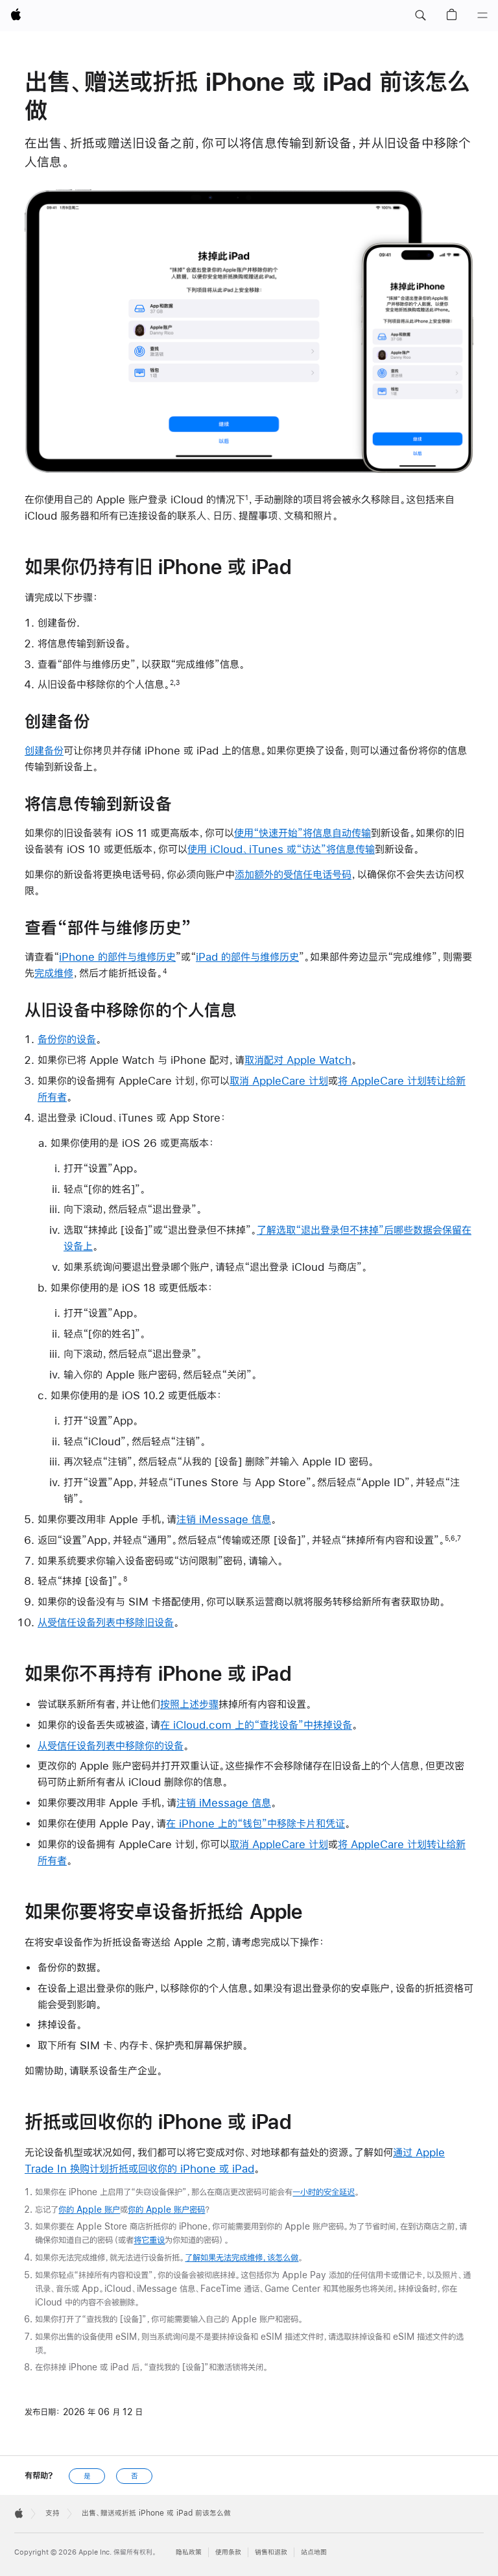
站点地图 (314, 2552)
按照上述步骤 (189, 1704)
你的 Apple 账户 (89, 2209)
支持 (53, 2513)
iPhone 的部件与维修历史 (117, 957)
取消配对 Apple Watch (298, 1060)
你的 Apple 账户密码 (166, 2209)
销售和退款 (271, 2552)
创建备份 (44, 750)
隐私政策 (189, 2552)
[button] (420, 16)
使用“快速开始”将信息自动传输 (302, 833)
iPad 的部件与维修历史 (247, 957)
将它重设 (149, 2240)
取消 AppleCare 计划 (279, 1080)
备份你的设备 (67, 1039)
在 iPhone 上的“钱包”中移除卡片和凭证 (255, 1823)
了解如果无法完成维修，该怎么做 (242, 2257)
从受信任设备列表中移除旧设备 (106, 1622)
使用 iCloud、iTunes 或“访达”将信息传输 (281, 849)
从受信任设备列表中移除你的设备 (111, 1745)
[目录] (482, 16)
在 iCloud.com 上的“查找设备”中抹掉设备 (256, 1725)
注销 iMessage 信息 (224, 1519)
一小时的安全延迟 (324, 2192)
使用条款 (228, 2552)
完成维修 (54, 973)
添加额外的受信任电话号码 (293, 874)
